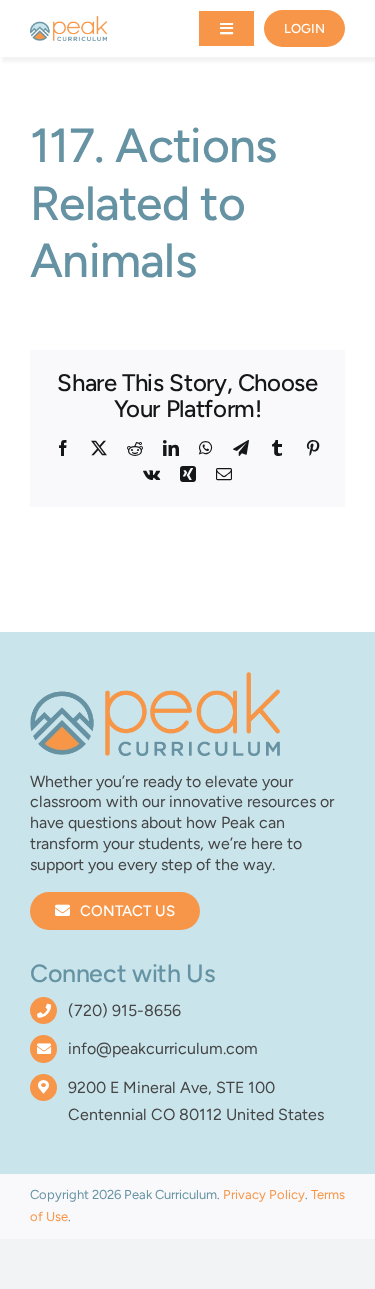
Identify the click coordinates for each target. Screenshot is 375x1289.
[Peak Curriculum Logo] (68, 23)
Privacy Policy (264, 1194)
